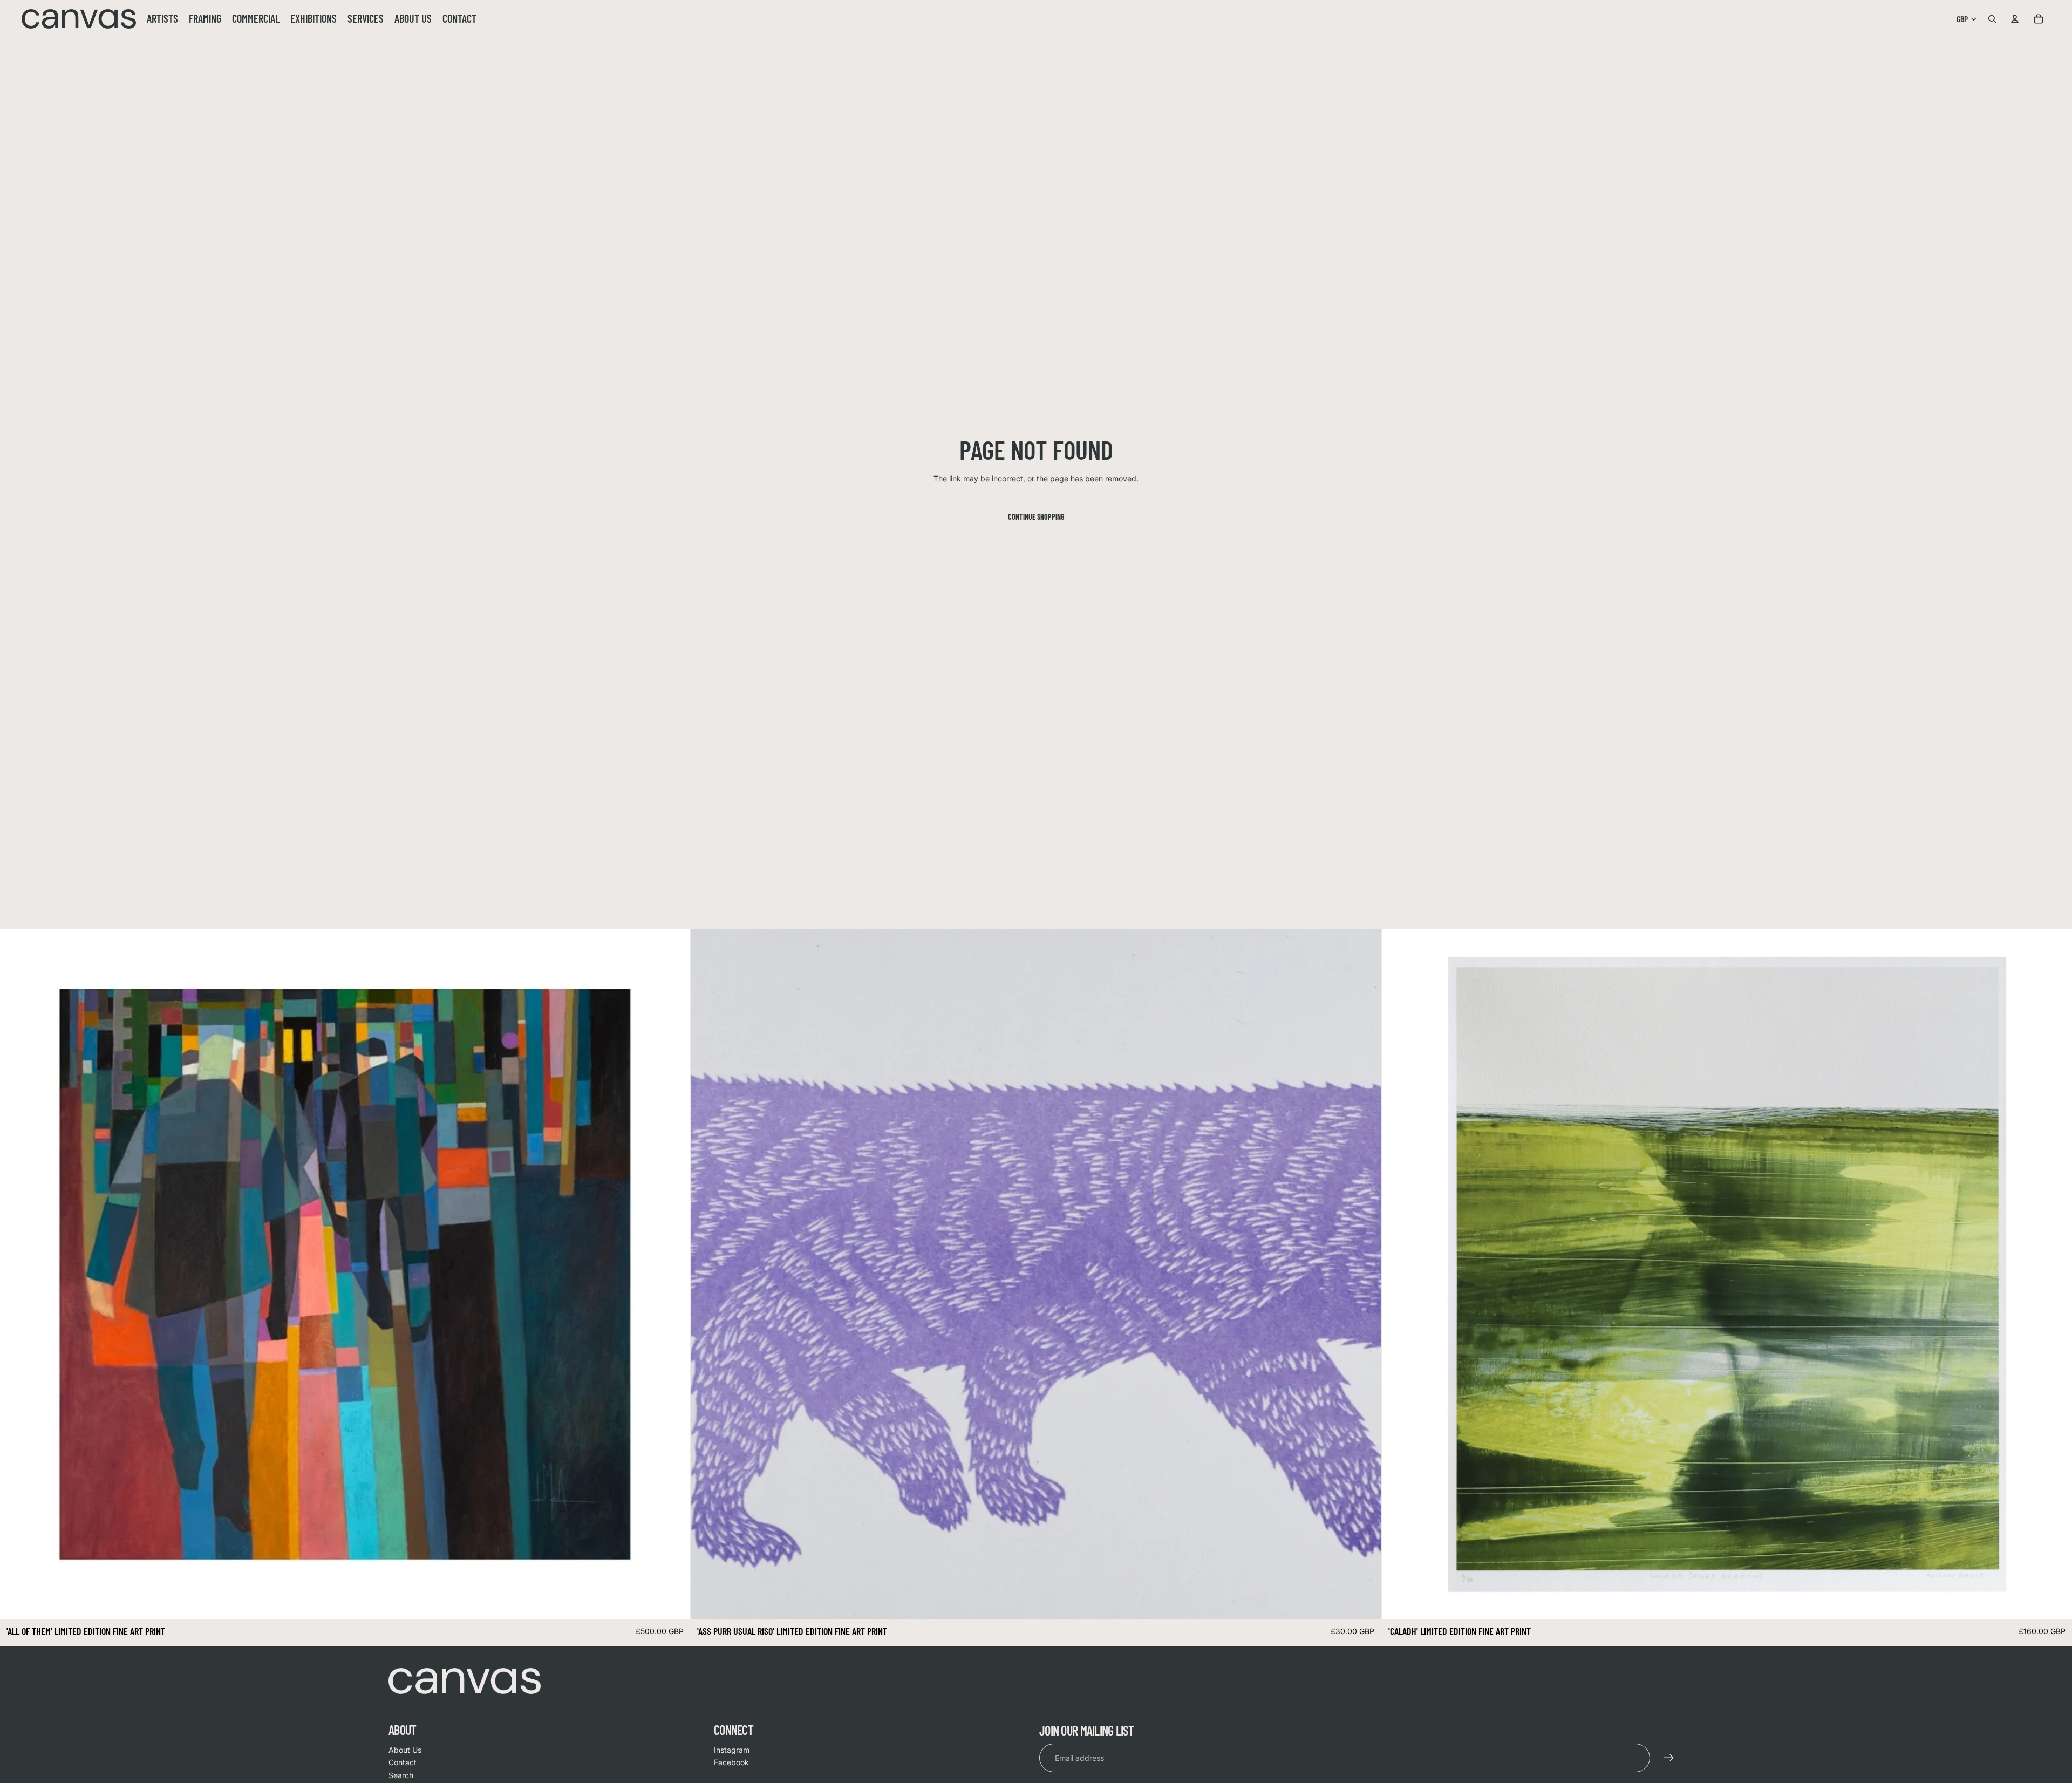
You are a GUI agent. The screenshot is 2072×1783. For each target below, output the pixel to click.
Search (401, 1775)
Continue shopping (1036, 517)
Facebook (731, 1762)
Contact (403, 1762)
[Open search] (1992, 19)
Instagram (732, 1750)
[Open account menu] (2015, 19)
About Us (405, 1750)
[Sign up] (1669, 1758)
